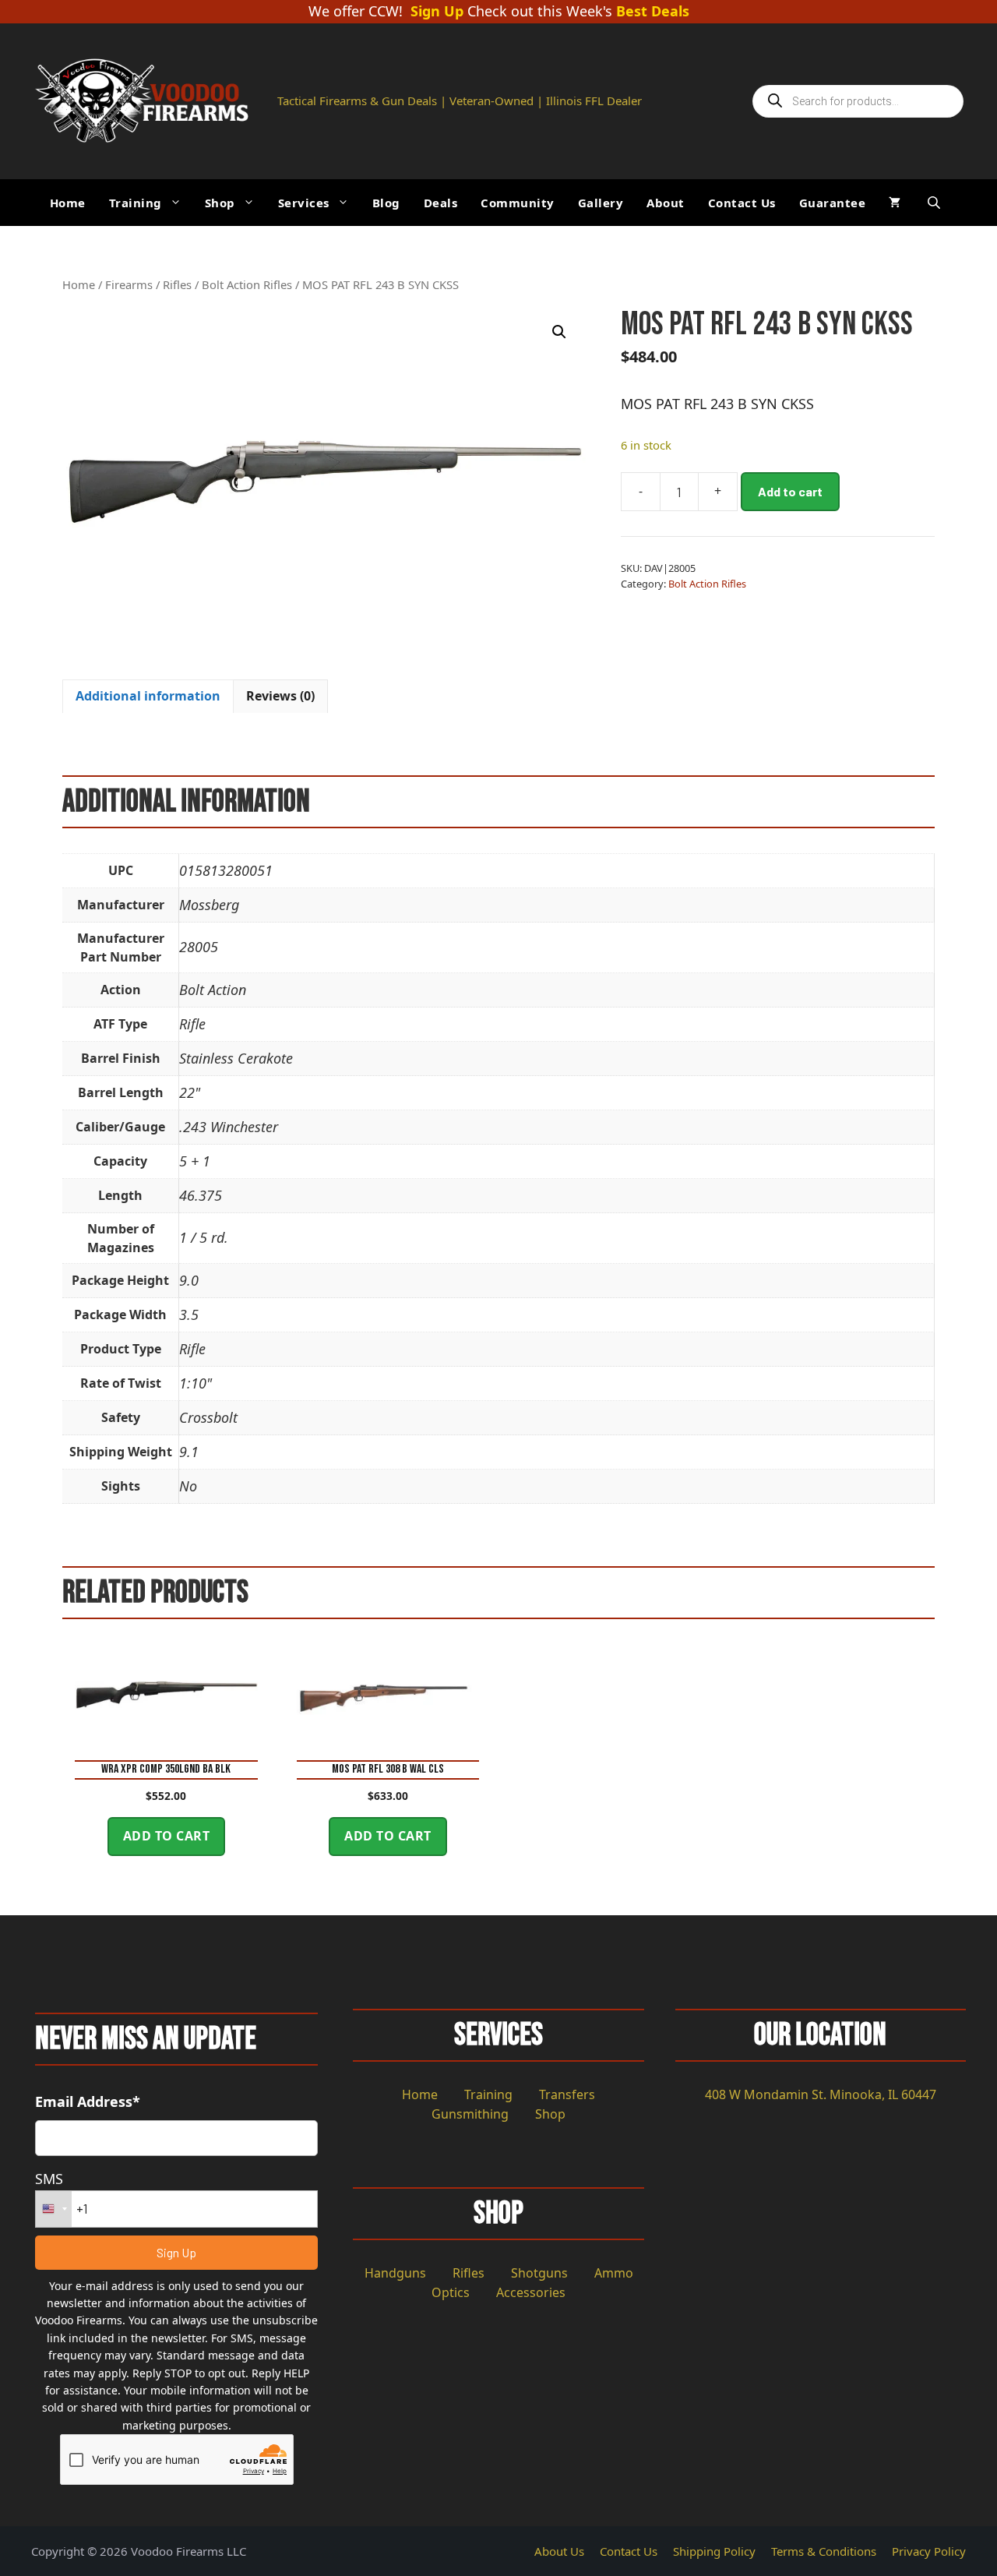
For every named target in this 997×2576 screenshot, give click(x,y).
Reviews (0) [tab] (280, 696)
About (666, 203)
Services (304, 203)
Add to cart (790, 491)
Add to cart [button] (167, 1836)
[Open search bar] (935, 202)
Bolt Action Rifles (247, 284)
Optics (451, 2292)
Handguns (395, 2273)
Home (68, 203)
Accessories (531, 2292)
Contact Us (742, 203)
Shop (220, 203)
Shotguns (539, 2273)
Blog (386, 203)
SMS (49, 2179)
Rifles (177, 284)
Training (136, 203)
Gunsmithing (470, 2114)
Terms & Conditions (824, 2551)
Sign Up (437, 12)
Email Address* (88, 2101)
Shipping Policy (714, 2551)
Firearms (129, 284)
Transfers (567, 2094)
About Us (559, 2551)
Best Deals (653, 12)
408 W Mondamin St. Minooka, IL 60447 (821, 2094)
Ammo (614, 2273)
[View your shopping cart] (895, 203)
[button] (559, 332)
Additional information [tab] (148, 696)
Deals (441, 203)
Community (518, 203)
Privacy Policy (929, 2551)
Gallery (601, 203)
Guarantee (833, 203)
